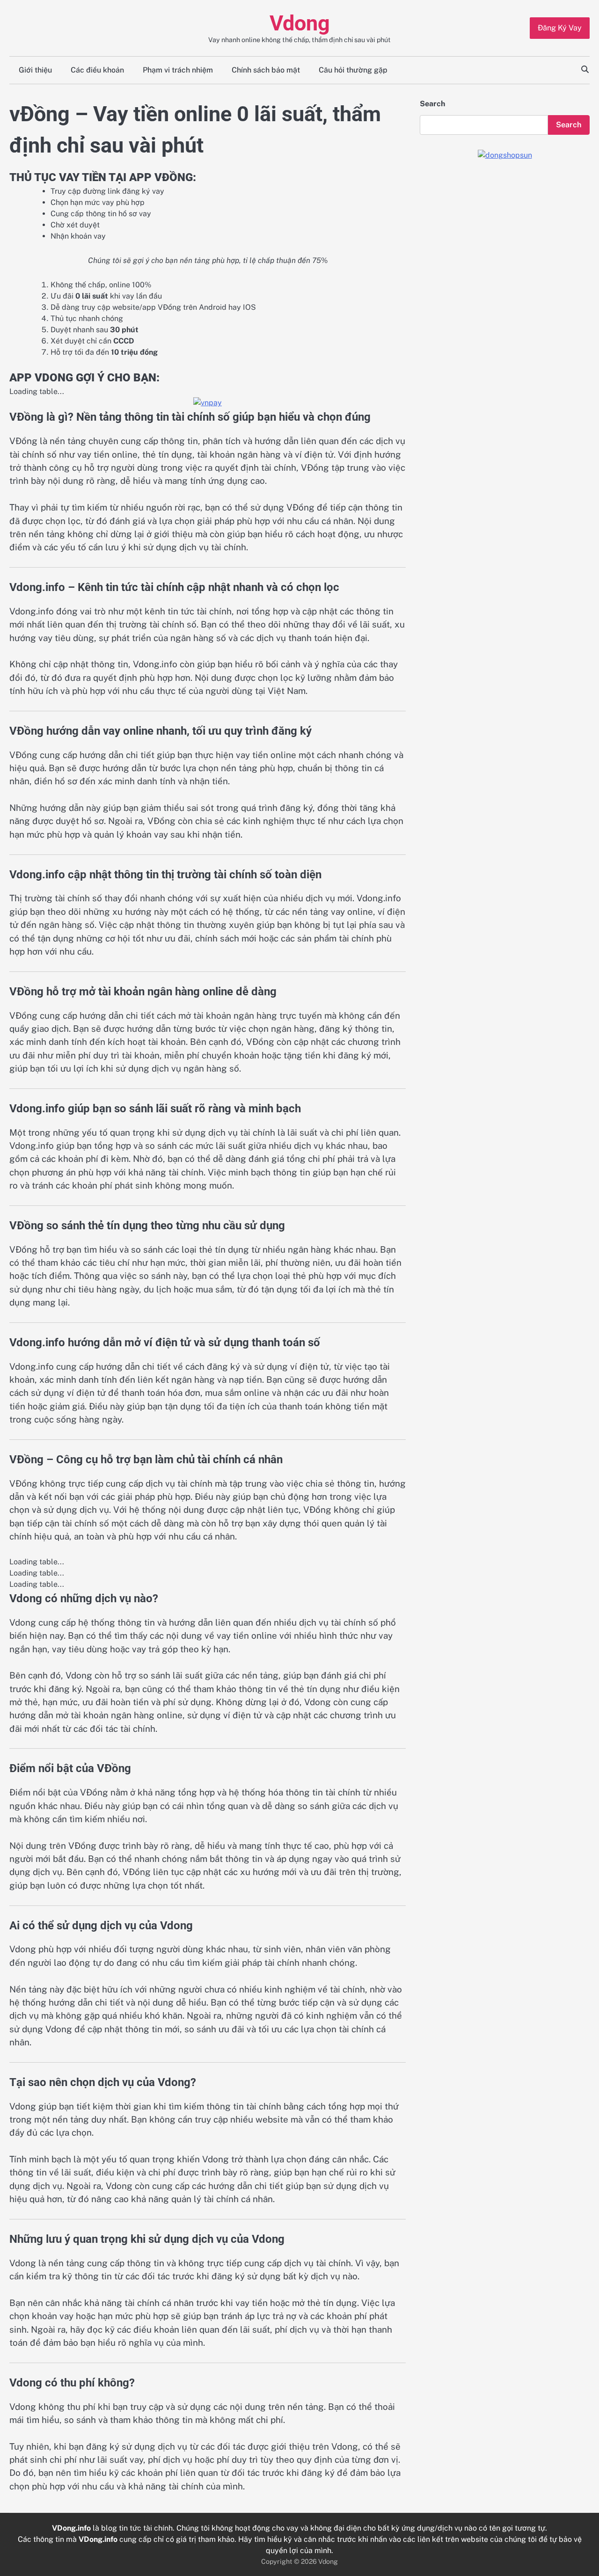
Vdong (300, 23)
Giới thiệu (35, 70)
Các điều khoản (97, 70)
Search (432, 104)
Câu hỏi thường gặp (353, 70)
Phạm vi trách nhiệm (178, 70)
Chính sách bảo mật (266, 70)
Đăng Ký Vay (560, 28)
